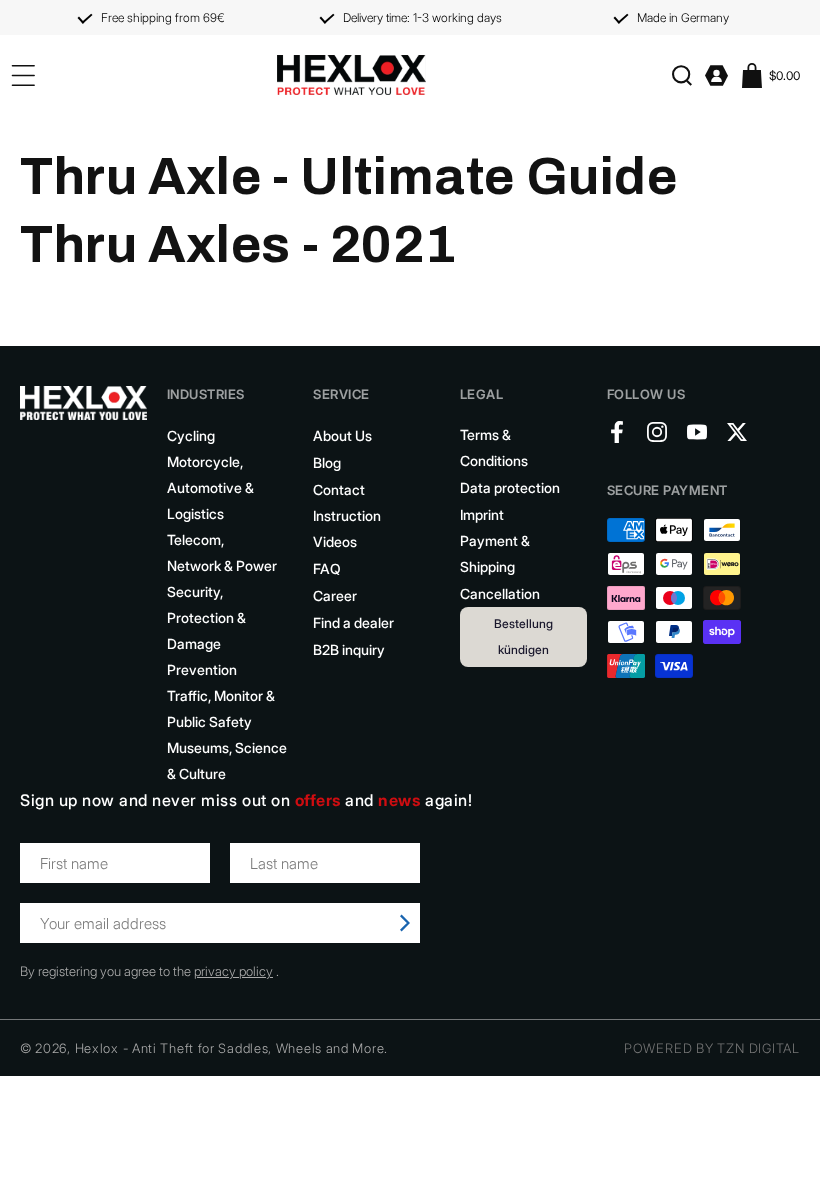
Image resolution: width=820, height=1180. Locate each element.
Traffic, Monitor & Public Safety (221, 708)
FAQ (327, 568)
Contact (339, 489)
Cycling (191, 435)
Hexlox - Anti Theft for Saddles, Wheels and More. (231, 1048)
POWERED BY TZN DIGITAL (712, 1048)
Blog (327, 462)
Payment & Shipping (495, 553)
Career (335, 595)
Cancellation (500, 593)
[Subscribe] (405, 923)
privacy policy (233, 971)
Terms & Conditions (494, 447)
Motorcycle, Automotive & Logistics (210, 487)
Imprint (482, 514)
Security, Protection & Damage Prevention (206, 630)
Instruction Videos (347, 528)
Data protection (510, 487)
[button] (681, 75)
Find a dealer (353, 622)
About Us (342, 435)
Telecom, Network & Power (222, 552)
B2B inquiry (349, 649)
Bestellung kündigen (523, 636)
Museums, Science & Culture (227, 760)
